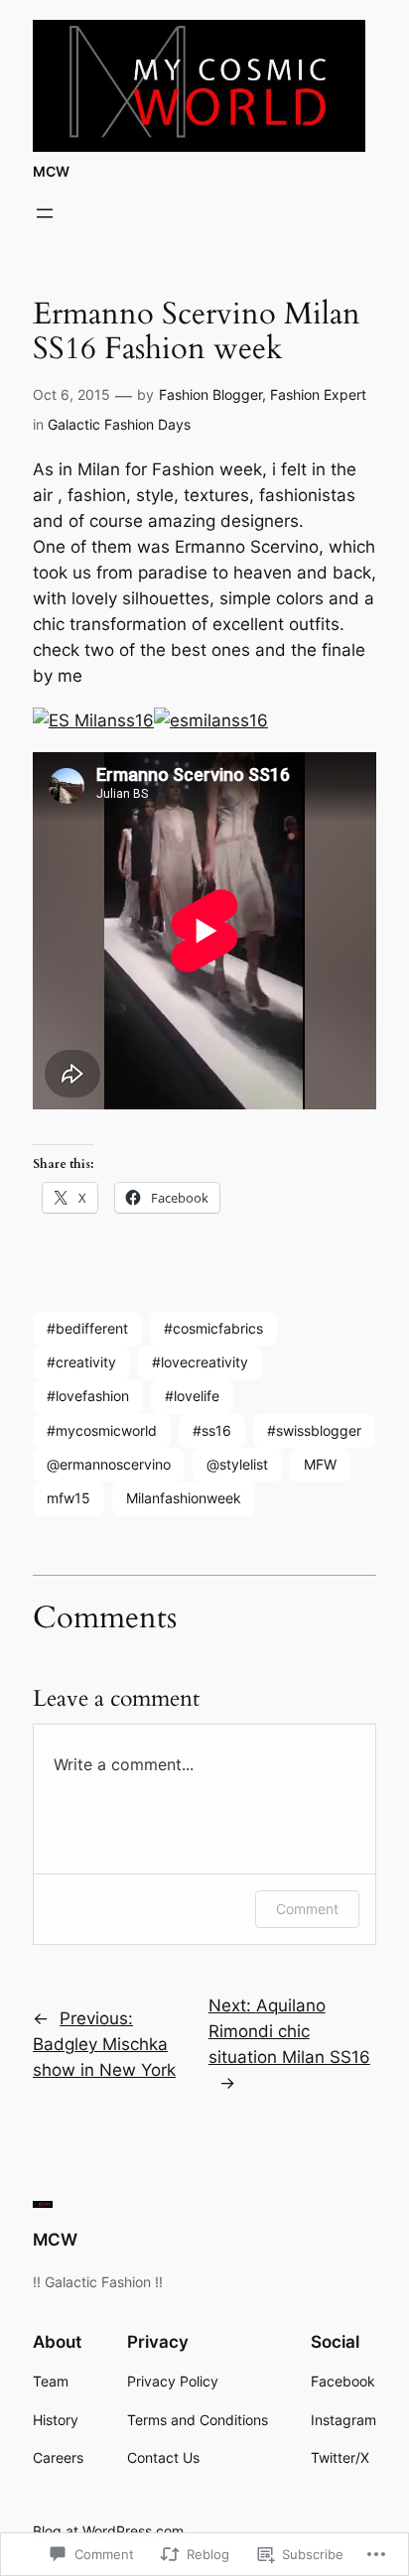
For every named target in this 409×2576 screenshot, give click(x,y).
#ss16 (212, 1430)
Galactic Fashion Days (119, 424)
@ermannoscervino (109, 1464)
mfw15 (68, 1498)
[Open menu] (45, 213)
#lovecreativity (200, 1362)
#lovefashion (88, 1396)
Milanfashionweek (184, 1498)
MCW (51, 171)
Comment (307, 1909)
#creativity (81, 1362)
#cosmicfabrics (213, 1328)
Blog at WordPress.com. (110, 2531)
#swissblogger (314, 1430)
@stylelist (237, 1464)
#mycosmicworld (102, 1430)
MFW (320, 1464)
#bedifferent (87, 1328)
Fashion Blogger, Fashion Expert (263, 394)
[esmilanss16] (211, 720)
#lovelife (192, 1396)
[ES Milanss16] (93, 720)
